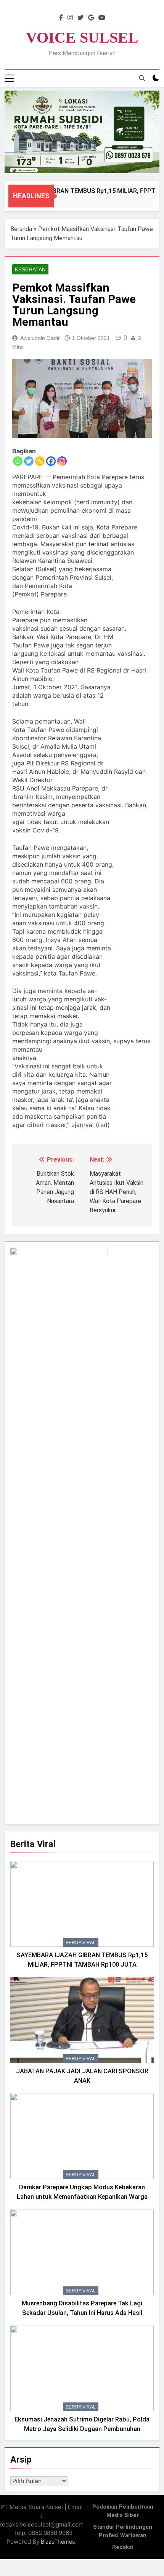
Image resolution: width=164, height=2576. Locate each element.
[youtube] (102, 18)
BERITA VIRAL (81, 1943)
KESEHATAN (30, 269)
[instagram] (70, 18)
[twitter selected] (80, 18)
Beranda (21, 229)
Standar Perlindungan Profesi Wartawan (123, 2531)
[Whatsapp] (18, 461)
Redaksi (123, 2547)
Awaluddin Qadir (40, 338)
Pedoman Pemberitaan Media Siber (123, 2511)
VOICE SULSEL (82, 37)
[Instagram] (62, 461)
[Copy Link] (40, 461)
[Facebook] (51, 461)
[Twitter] (29, 461)
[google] (91, 18)
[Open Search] (142, 78)
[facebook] (61, 18)
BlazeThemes (58, 2542)
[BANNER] (82, 132)
